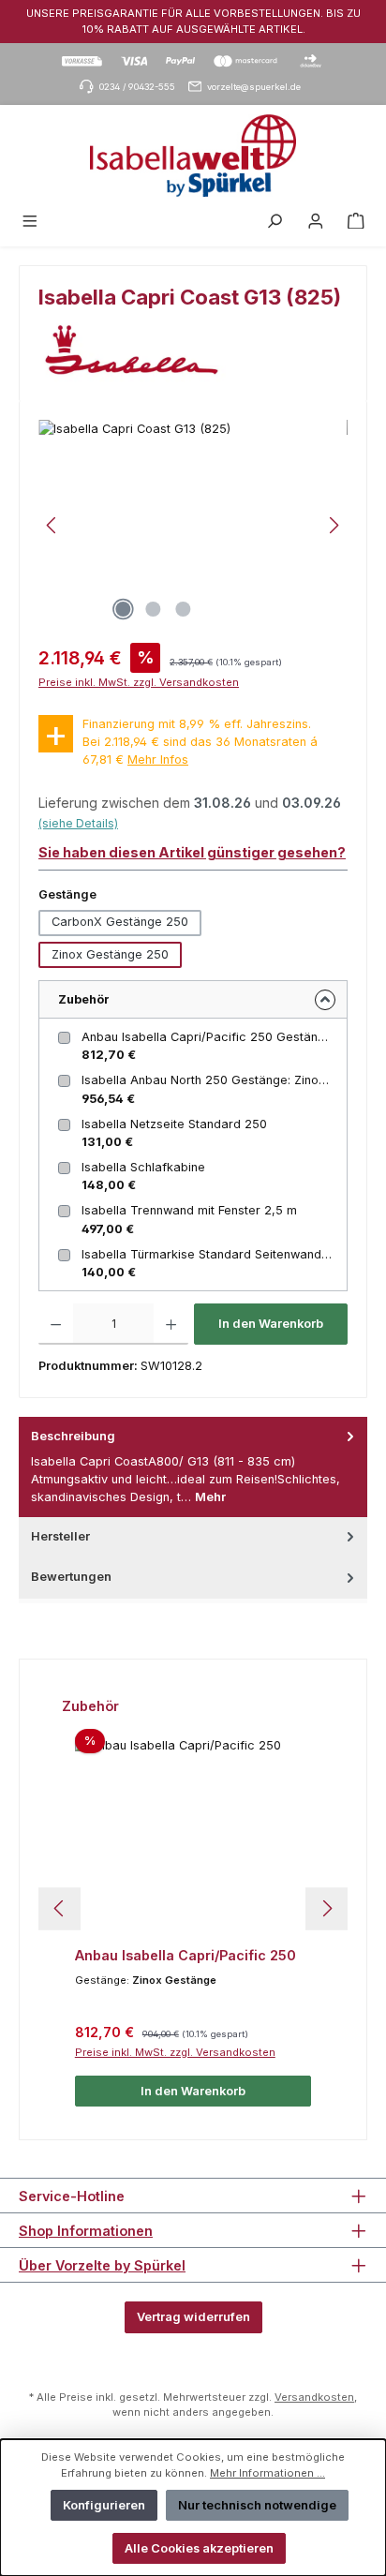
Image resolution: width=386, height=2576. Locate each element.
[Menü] (30, 222)
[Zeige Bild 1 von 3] (123, 609)
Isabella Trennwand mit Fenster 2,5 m (189, 1210)
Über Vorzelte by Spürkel (102, 2265)
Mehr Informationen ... (267, 2473)
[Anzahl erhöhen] (171, 1324)
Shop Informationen (86, 2231)
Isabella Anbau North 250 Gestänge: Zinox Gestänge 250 (216, 1080)
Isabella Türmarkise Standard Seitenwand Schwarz (216, 1254)
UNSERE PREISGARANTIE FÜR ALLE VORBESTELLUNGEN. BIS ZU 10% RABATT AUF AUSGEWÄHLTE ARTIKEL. (193, 21)
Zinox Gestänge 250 (110, 954)
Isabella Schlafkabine (143, 1167)
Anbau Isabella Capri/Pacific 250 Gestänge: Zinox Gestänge (216, 1037)
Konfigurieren (104, 2505)
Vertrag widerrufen (193, 2317)
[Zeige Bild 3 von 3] (183, 609)
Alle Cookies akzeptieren (199, 2548)
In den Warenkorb (271, 1324)
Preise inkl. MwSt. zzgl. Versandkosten (139, 682)
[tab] (193, 1467)
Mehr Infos (158, 759)
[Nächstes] (334, 525)
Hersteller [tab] (60, 1536)
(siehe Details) (78, 823)
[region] (193, 525)
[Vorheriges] (52, 525)
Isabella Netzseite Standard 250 (174, 1124)
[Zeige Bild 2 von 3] (153, 609)
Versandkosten (314, 2397)
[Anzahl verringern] (56, 1324)
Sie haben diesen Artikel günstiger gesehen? (192, 852)
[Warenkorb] (356, 222)
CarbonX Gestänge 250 (120, 922)
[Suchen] (275, 222)
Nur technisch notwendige (257, 2505)
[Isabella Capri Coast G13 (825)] (193, 525)
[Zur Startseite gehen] (193, 156)
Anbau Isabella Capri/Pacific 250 (186, 1955)
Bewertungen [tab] (71, 1577)
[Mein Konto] (316, 222)
